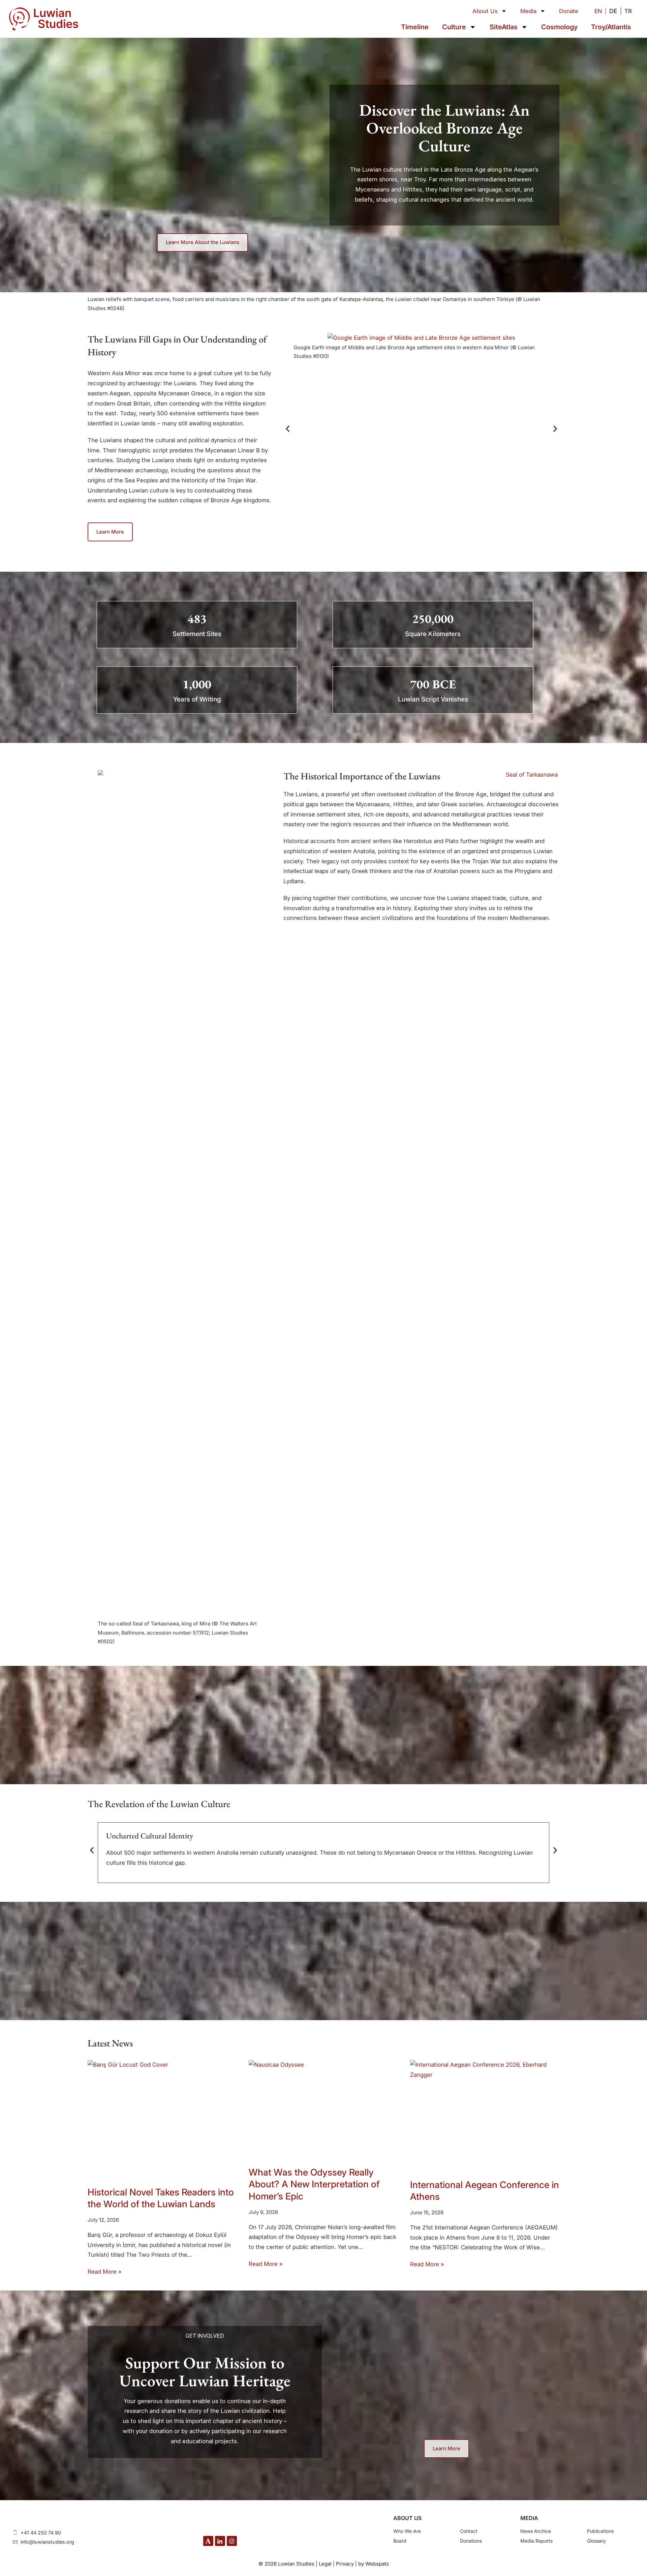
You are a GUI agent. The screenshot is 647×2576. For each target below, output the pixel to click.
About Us (485, 11)
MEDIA (529, 2518)
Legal (325, 2564)
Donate (569, 11)
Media (528, 11)
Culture (454, 27)
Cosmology (559, 27)
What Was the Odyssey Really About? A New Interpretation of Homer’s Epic (314, 2184)
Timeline (415, 27)
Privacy (345, 2564)
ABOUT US (407, 2518)
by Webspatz (374, 2564)
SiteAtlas (504, 27)
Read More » (105, 2272)
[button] (288, 429)
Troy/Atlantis (611, 27)
